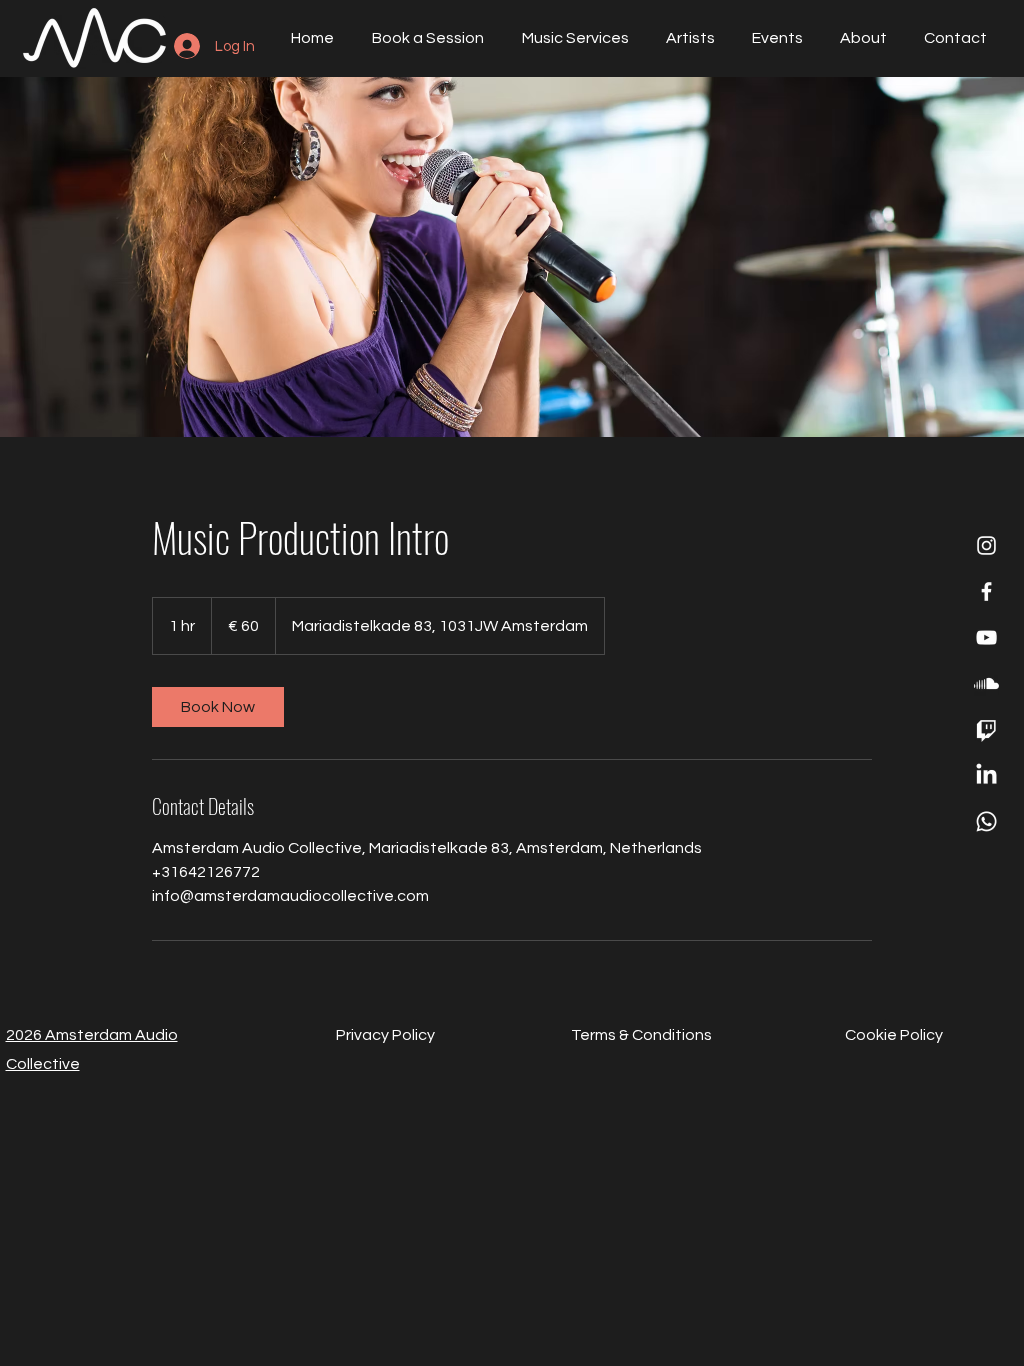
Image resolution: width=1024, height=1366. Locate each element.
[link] (218, 707)
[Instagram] (986, 545)
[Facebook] (986, 591)
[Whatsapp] (986, 821)
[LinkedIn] (986, 775)
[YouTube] (986, 637)
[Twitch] (986, 729)
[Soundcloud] (986, 683)
